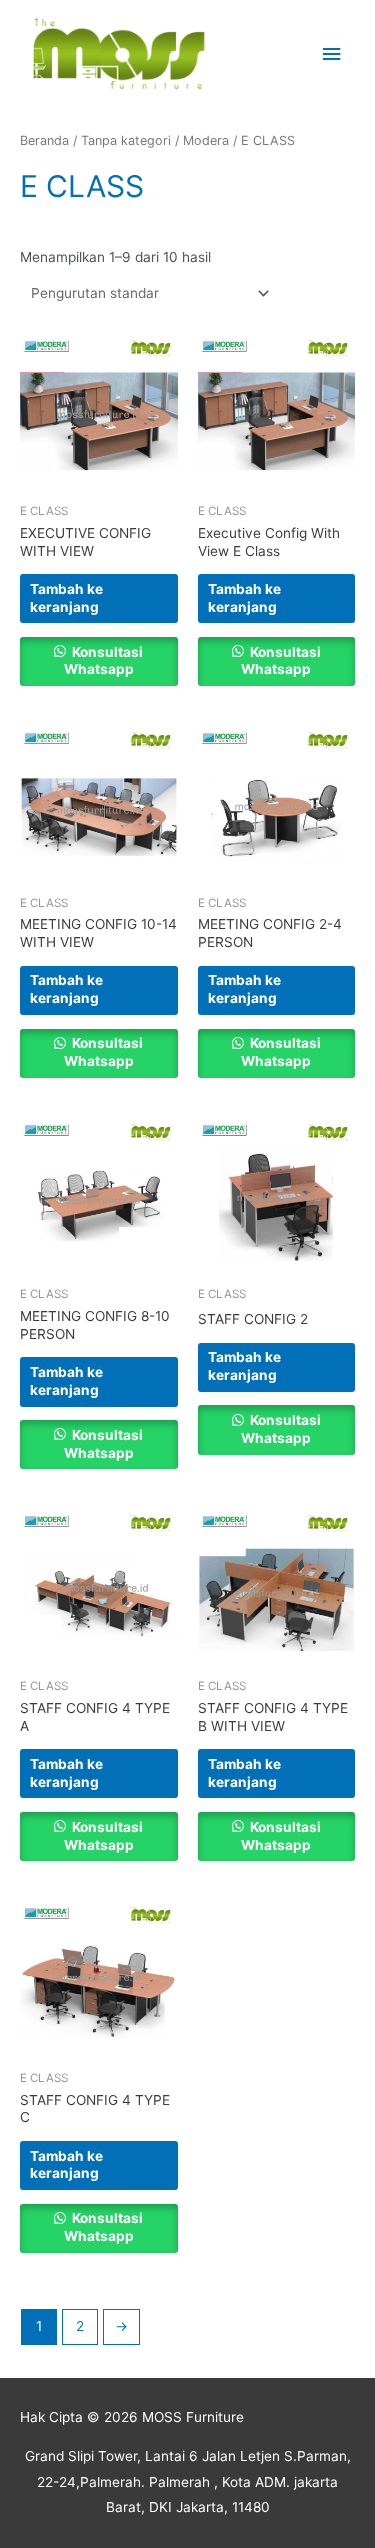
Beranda (44, 140)
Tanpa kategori (126, 140)
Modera (206, 140)
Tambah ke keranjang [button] (66, 598)
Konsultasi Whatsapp (103, 661)
